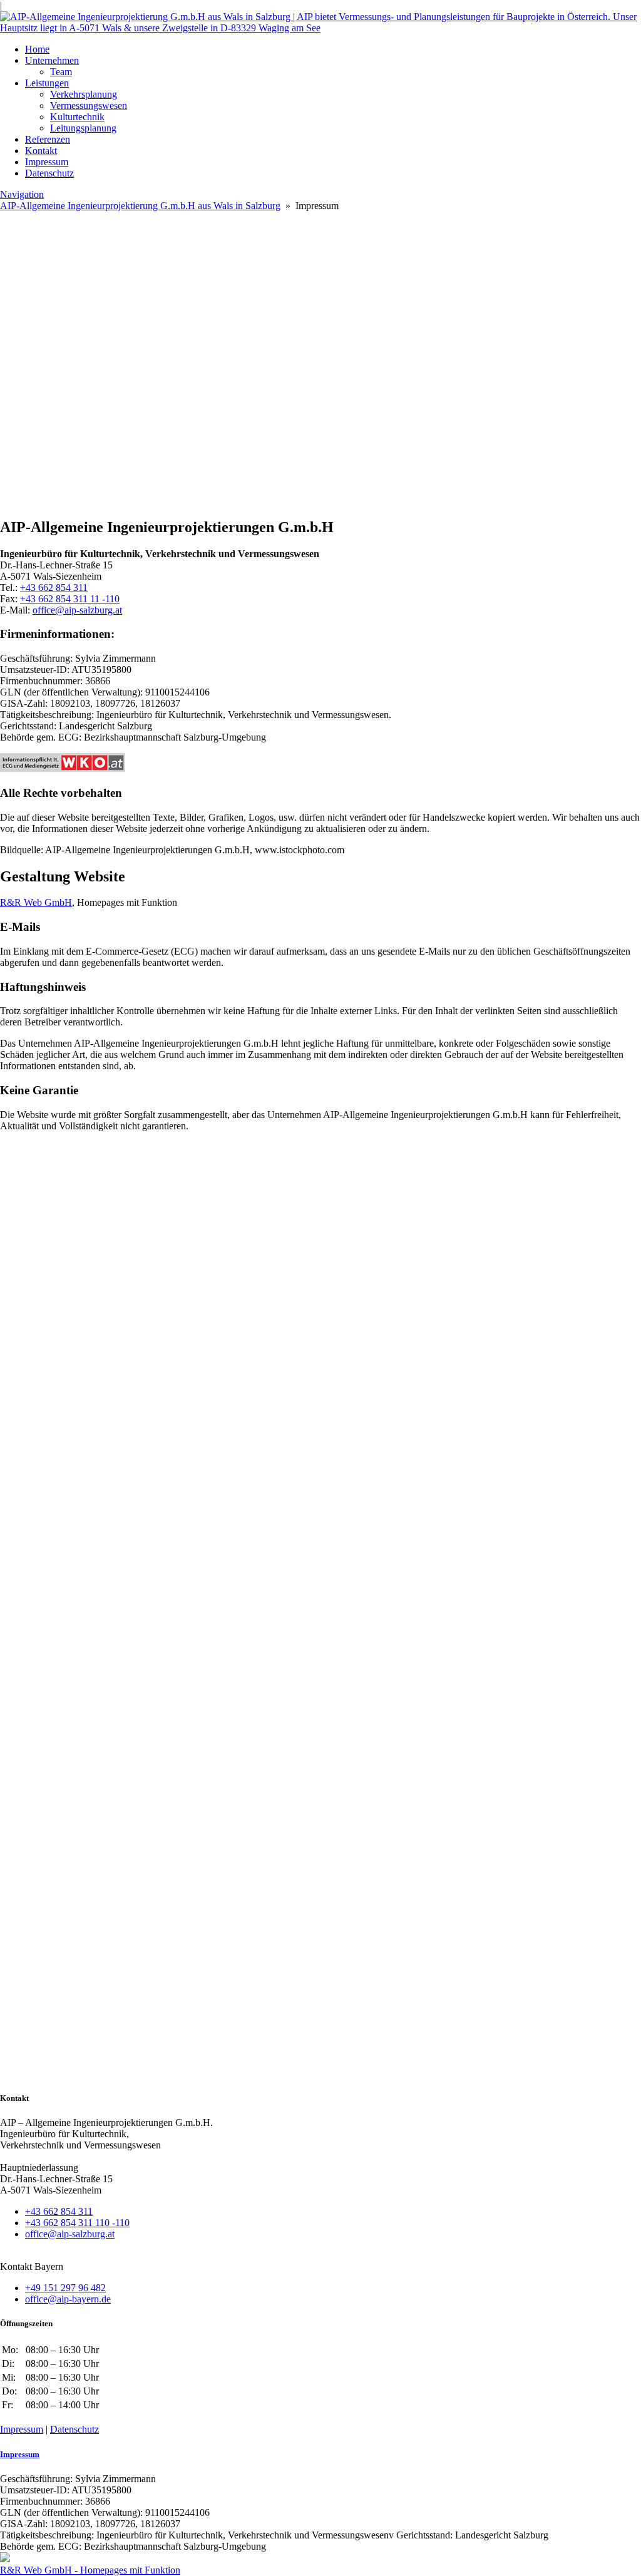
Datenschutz (49, 173)
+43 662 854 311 (54, 588)
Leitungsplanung (83, 128)
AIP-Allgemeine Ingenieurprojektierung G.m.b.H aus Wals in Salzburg (140, 206)
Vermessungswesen (89, 105)
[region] (320, 449)
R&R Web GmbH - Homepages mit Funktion (90, 2570)
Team (61, 72)
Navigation (22, 194)
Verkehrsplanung (84, 94)
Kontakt (41, 151)
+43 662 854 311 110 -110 (77, 2223)
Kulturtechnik (77, 117)
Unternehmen (52, 60)
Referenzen (48, 139)
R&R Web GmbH (36, 902)
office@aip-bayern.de (68, 2299)
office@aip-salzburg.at (77, 610)
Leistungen (47, 83)
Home (37, 49)
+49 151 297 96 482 (65, 2288)
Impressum (47, 162)
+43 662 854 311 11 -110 (70, 599)
